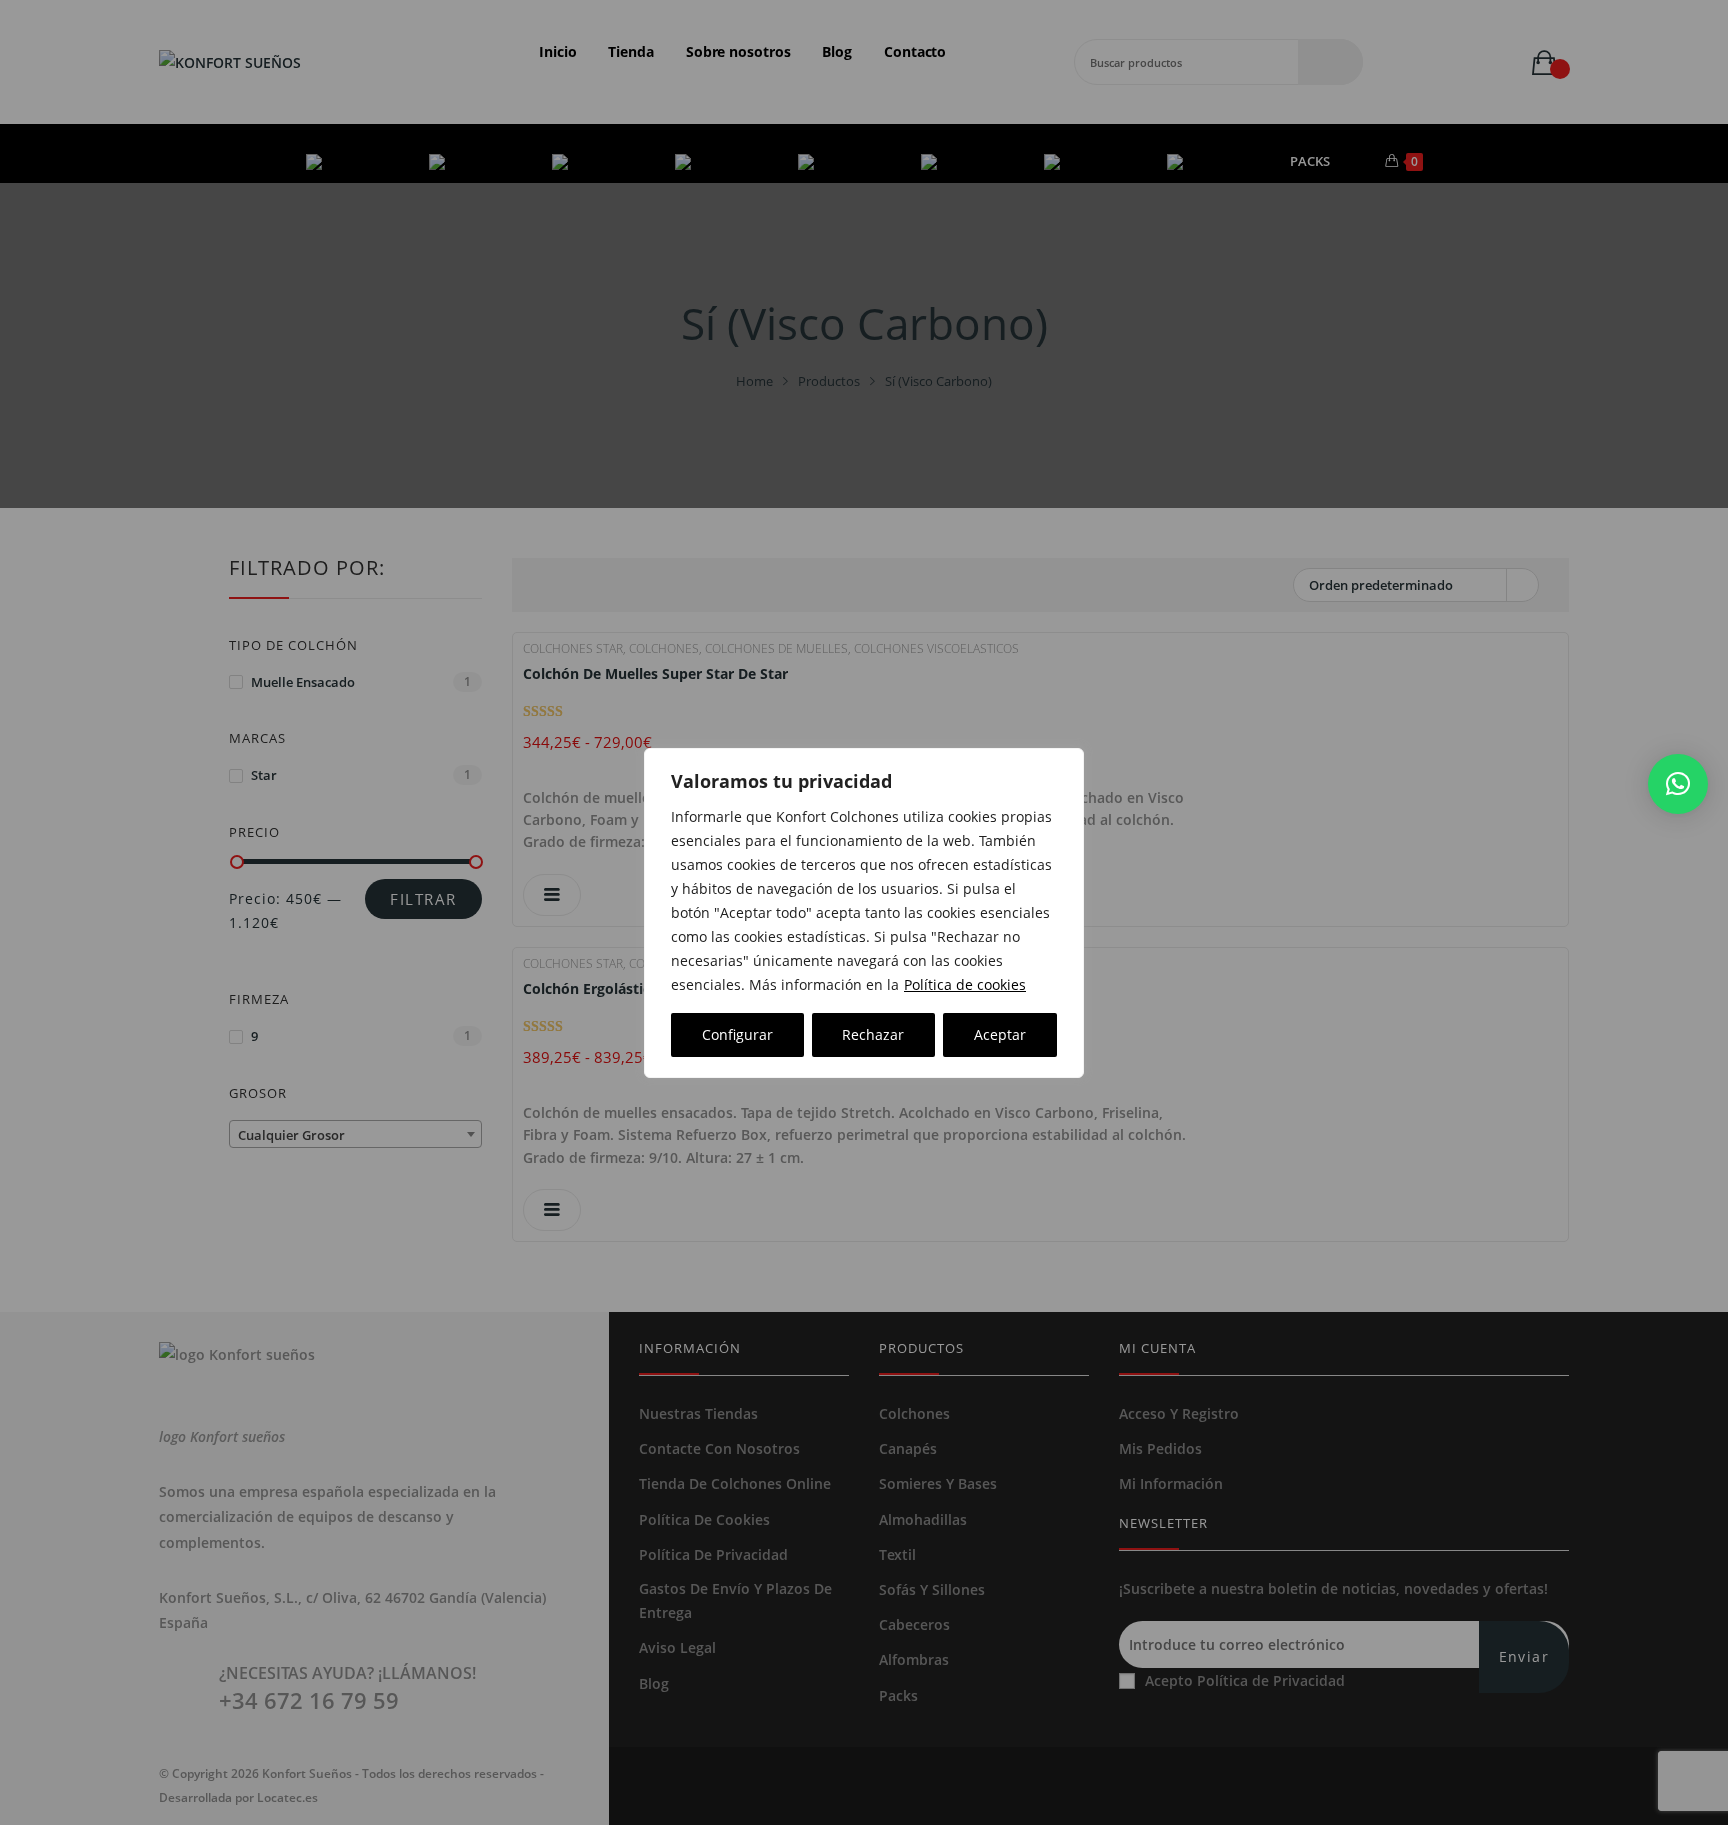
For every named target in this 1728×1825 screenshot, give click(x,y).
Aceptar (1000, 1034)
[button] (1678, 784)
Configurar (737, 1034)
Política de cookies (965, 984)
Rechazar (873, 1034)
